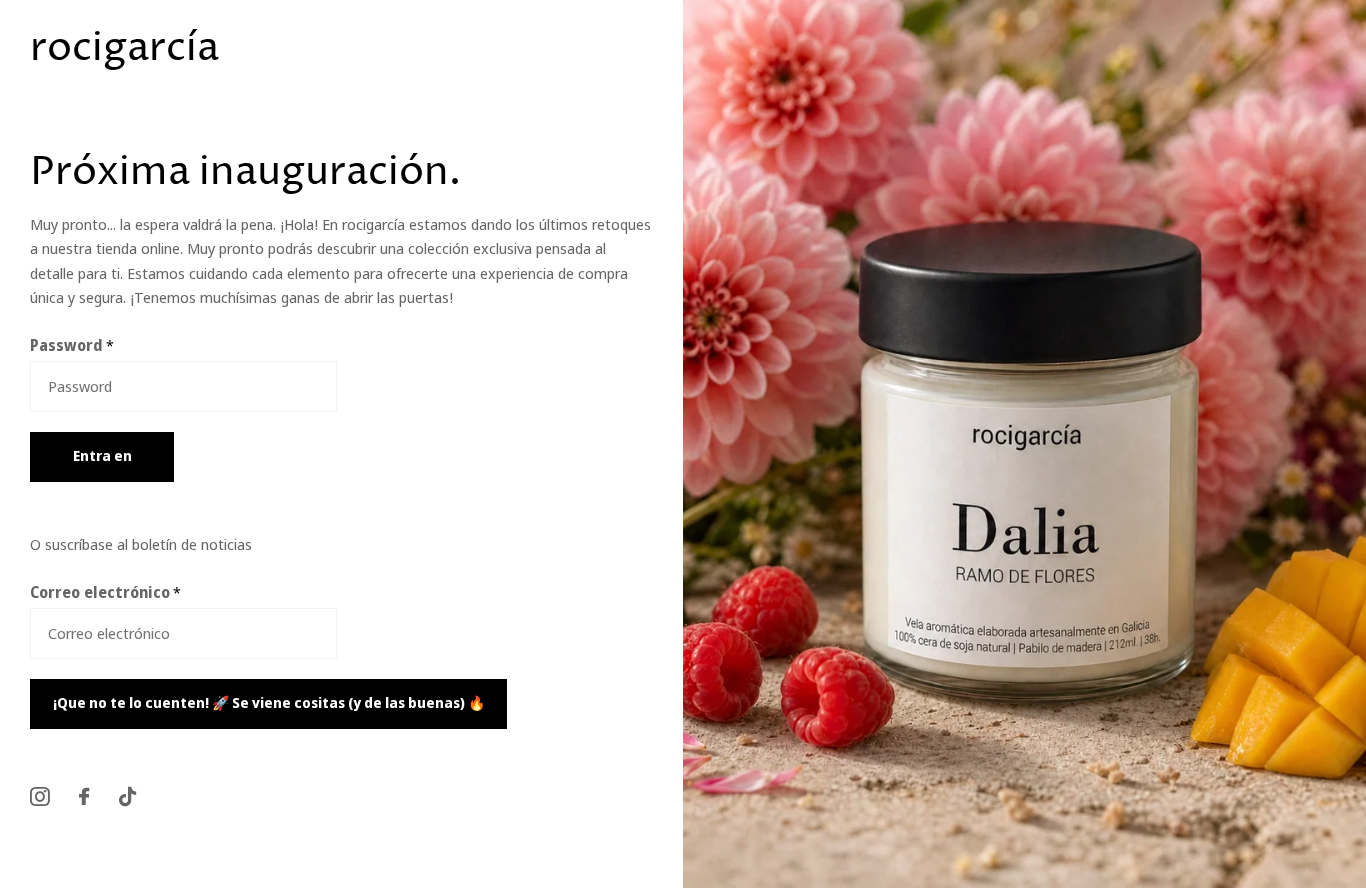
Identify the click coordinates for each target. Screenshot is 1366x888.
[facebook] (84, 796)
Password (72, 345)
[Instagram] (39, 796)
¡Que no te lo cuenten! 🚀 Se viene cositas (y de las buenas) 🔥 (269, 702)
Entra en (102, 455)
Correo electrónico (105, 592)
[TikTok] (127, 796)
